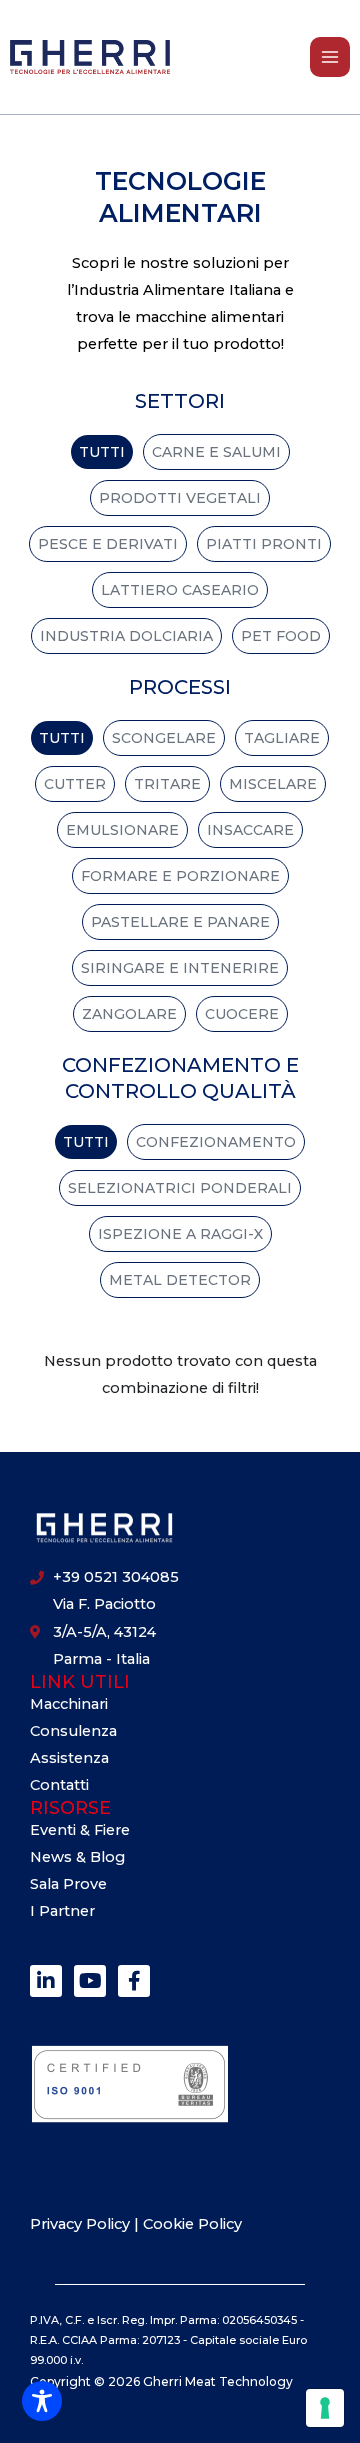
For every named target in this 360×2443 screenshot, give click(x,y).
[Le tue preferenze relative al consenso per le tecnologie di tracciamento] (325, 2408)
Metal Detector (180, 1280)
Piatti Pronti (264, 544)
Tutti (102, 452)
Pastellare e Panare (180, 922)
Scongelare (164, 738)
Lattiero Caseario (180, 590)
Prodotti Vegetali (180, 498)
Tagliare (282, 738)
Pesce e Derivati (108, 544)
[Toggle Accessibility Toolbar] (42, 2401)
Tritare (167, 784)
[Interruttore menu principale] (330, 57)
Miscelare (273, 784)
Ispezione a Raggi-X (180, 1234)
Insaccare (250, 830)
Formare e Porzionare (180, 876)
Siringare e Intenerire (180, 968)
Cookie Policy (192, 2224)
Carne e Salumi (216, 452)
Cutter (75, 784)
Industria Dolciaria (126, 636)
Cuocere (242, 1014)
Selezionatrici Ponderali (180, 1188)
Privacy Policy (82, 2224)
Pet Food (281, 636)
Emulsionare (122, 830)
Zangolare (129, 1014)
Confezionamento (216, 1142)
